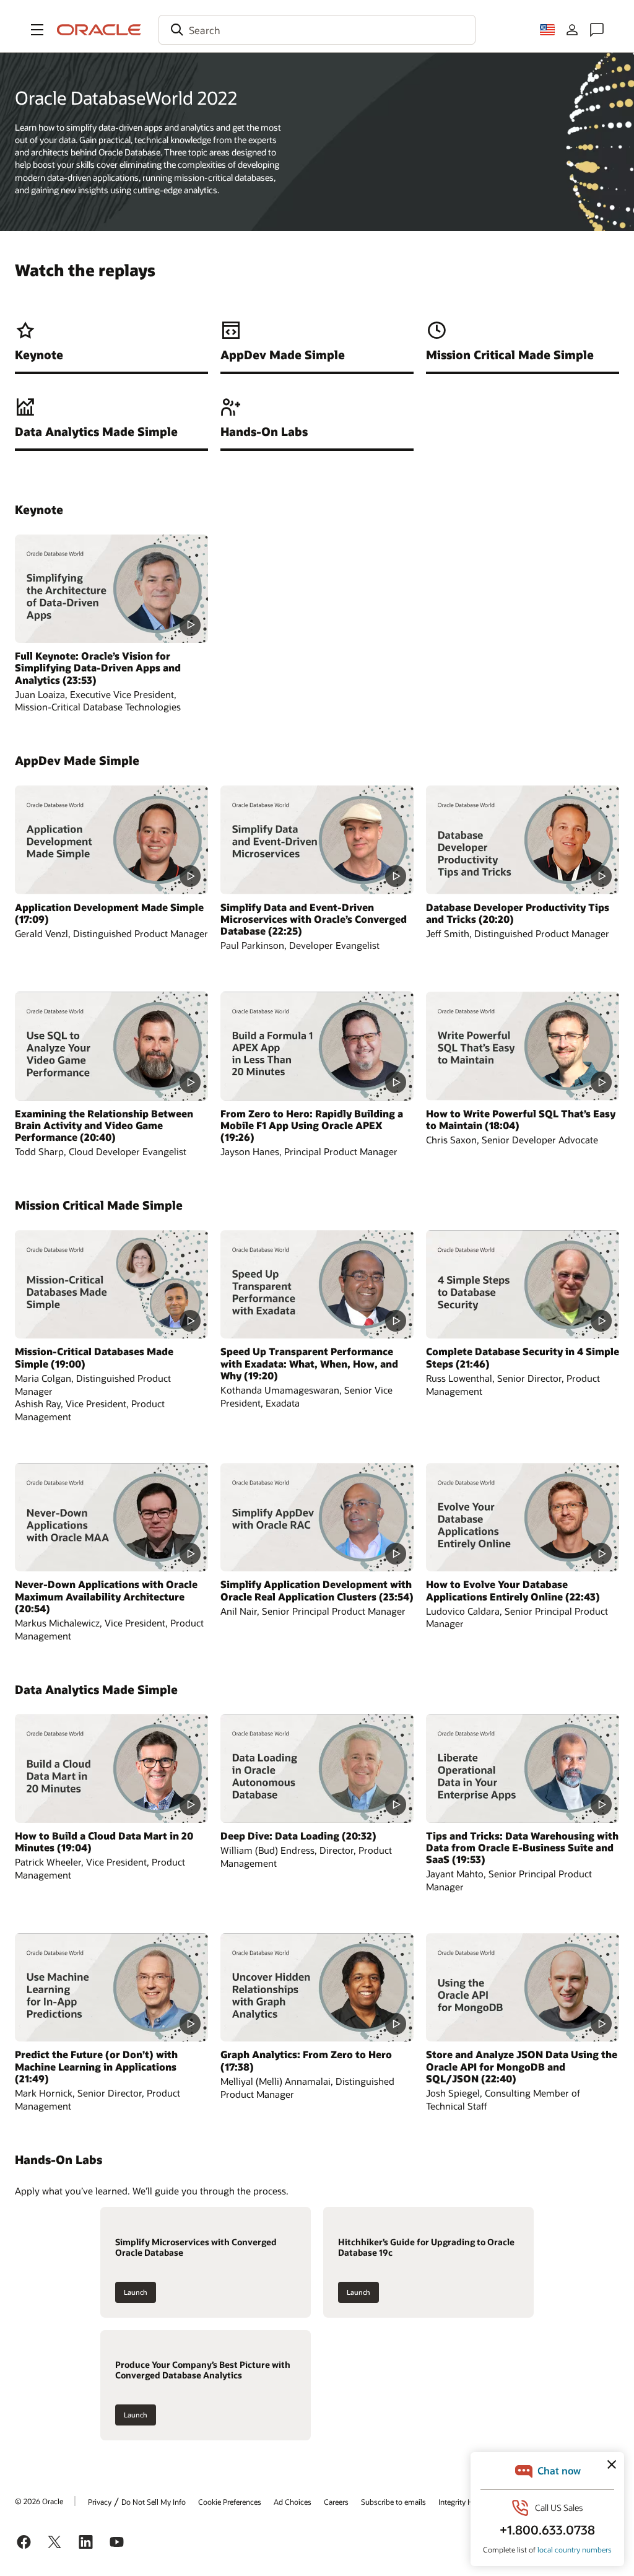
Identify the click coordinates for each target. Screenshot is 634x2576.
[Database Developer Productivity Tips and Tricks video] (523, 840)
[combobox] (317, 30)
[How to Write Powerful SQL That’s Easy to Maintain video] (523, 1046)
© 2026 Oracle (39, 2501)
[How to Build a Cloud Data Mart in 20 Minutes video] (111, 1768)
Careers (336, 2502)
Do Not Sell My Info (154, 2502)
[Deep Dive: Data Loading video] (317, 1768)
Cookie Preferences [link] (230, 2502)
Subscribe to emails (393, 2502)
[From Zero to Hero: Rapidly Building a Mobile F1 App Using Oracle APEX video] (317, 1046)
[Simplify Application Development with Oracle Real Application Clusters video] (317, 1517)
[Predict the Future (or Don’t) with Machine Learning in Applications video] (111, 1987)
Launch (136, 2292)
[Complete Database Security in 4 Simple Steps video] (523, 1284)
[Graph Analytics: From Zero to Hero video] (317, 1987)
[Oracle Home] (99, 30)
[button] (37, 30)
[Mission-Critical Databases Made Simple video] (111, 1284)
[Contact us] (597, 30)
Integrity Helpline (467, 2502)
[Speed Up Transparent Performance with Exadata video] (317, 1284)
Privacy (100, 2502)
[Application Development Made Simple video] (111, 840)
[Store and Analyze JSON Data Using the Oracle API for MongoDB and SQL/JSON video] (523, 1987)
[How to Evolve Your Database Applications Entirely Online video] (523, 1517)
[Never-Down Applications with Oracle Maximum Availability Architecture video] (111, 1517)
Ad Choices (293, 2502)
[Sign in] (572, 30)
